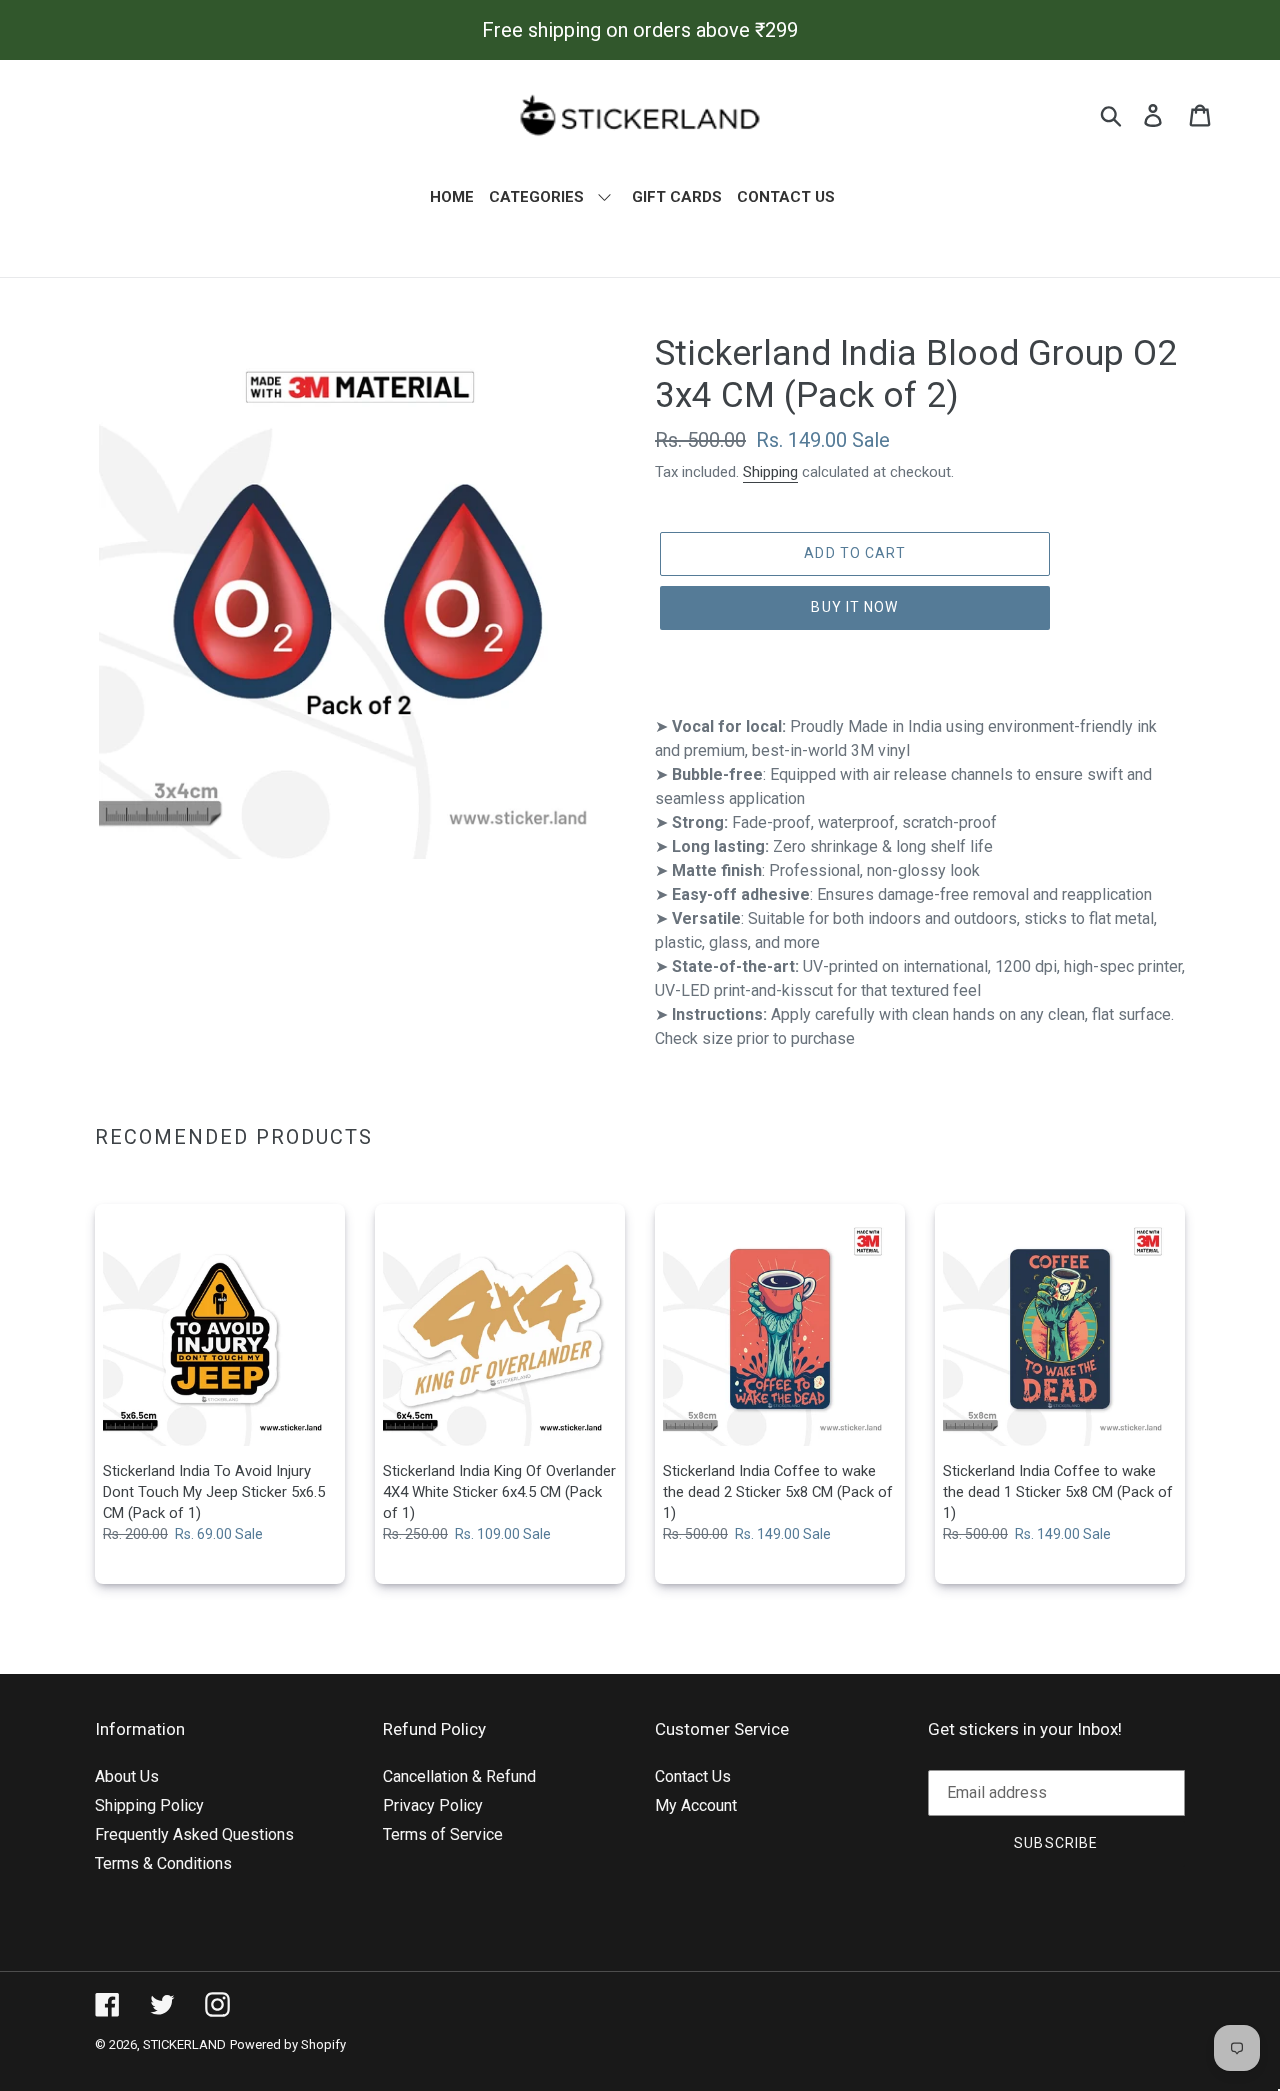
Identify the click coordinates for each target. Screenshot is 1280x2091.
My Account (696, 1805)
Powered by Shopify (288, 2044)
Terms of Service (443, 1834)
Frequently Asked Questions (194, 1834)
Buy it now (854, 607)
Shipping (770, 472)
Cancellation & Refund (459, 1776)
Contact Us (693, 1776)
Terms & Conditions (163, 1863)
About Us (127, 1776)
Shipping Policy (149, 1805)
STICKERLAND (184, 2044)
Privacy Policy (433, 1805)
